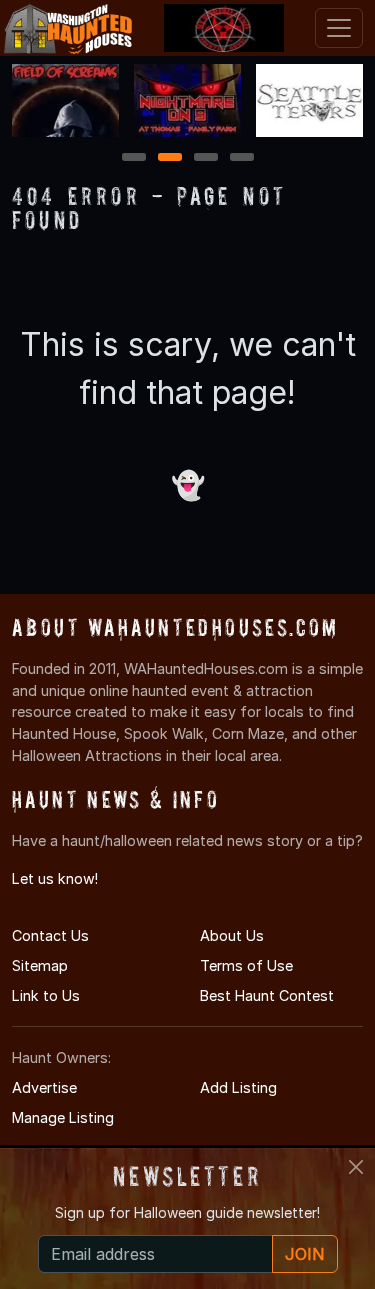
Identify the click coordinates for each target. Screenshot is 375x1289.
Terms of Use (246, 965)
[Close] (356, 1167)
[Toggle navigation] (339, 28)
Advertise (44, 1087)
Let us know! (55, 878)
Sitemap (40, 965)
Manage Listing (63, 1117)
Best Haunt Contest (267, 995)
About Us (232, 935)
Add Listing (238, 1087)
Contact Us (50, 935)
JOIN (305, 1254)
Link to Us (46, 995)
